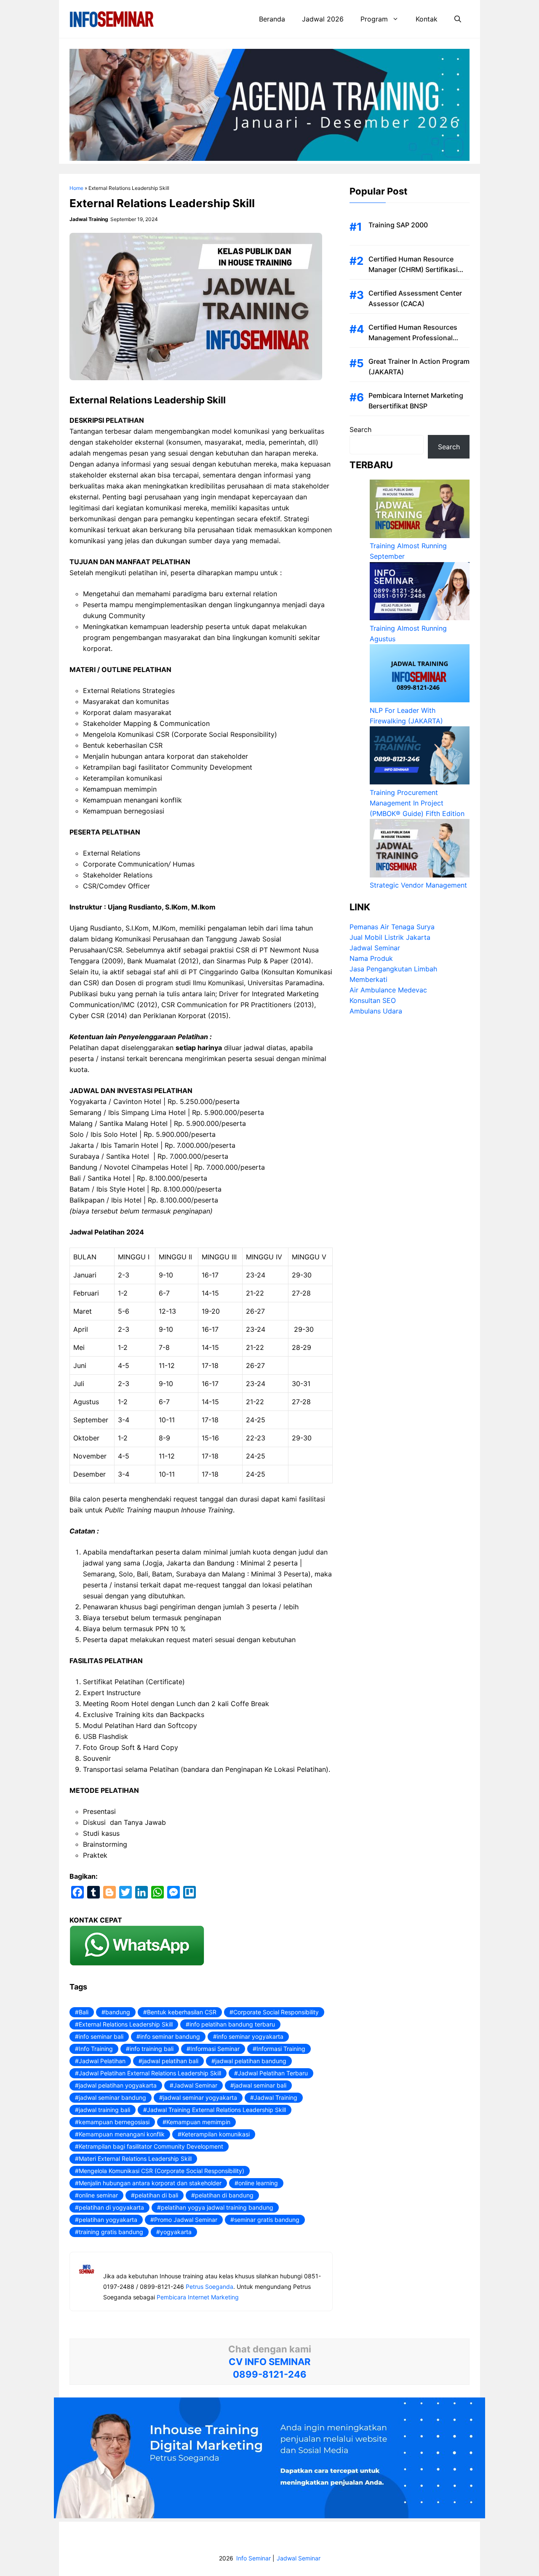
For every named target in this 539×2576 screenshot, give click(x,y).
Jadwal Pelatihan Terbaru (273, 2073)
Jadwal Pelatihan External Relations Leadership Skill (150, 2073)
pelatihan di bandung (224, 2195)
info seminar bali (101, 2036)
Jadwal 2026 (323, 19)
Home (76, 188)
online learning (258, 2183)
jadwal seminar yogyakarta (200, 2097)
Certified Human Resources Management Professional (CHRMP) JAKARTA (413, 338)
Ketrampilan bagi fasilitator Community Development (151, 2146)
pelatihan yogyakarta (108, 2220)
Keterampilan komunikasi (216, 2134)
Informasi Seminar (215, 2049)
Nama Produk (371, 959)
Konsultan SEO (373, 1001)
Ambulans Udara (376, 1011)
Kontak (427, 19)
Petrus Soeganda (209, 2287)
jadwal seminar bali (260, 2085)
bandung (118, 2012)
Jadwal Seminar (195, 2085)
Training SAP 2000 (398, 225)
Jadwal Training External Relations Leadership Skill (216, 2110)
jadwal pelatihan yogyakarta (118, 2085)
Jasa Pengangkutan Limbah (393, 969)
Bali (84, 2012)
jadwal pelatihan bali (170, 2061)
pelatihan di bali (156, 2195)
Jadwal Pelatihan (102, 2061)
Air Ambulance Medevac (388, 990)
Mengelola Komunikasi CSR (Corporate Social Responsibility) (161, 2171)
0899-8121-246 (270, 2374)
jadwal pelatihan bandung (251, 2061)
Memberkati (368, 980)
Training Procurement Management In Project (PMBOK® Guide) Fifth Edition (417, 803)
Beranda (272, 19)
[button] (458, 19)
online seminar (98, 2195)
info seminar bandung (170, 2036)
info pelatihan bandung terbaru (232, 2024)
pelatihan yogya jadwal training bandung (217, 2207)
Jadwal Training (276, 2097)
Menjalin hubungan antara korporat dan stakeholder (150, 2183)
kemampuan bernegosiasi (114, 2122)
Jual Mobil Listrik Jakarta (390, 938)
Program (374, 19)
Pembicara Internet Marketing (198, 2297)
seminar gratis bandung (267, 2220)
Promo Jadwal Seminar (186, 2220)
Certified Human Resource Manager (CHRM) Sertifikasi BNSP (413, 269)
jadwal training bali (104, 2110)
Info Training (96, 2049)
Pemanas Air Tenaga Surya (392, 927)
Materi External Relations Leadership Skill (135, 2159)
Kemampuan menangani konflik (122, 2134)
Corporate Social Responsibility (276, 2012)
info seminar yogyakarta (250, 2036)
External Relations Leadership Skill (126, 2024)
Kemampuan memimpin (198, 2122)
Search (360, 429)
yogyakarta (176, 2232)
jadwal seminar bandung (112, 2097)
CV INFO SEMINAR (269, 2362)
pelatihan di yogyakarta (111, 2207)
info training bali (152, 2049)
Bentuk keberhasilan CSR (182, 2012)
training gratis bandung (111, 2232)
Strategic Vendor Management (418, 885)
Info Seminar (253, 2558)
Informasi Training (281, 2049)
